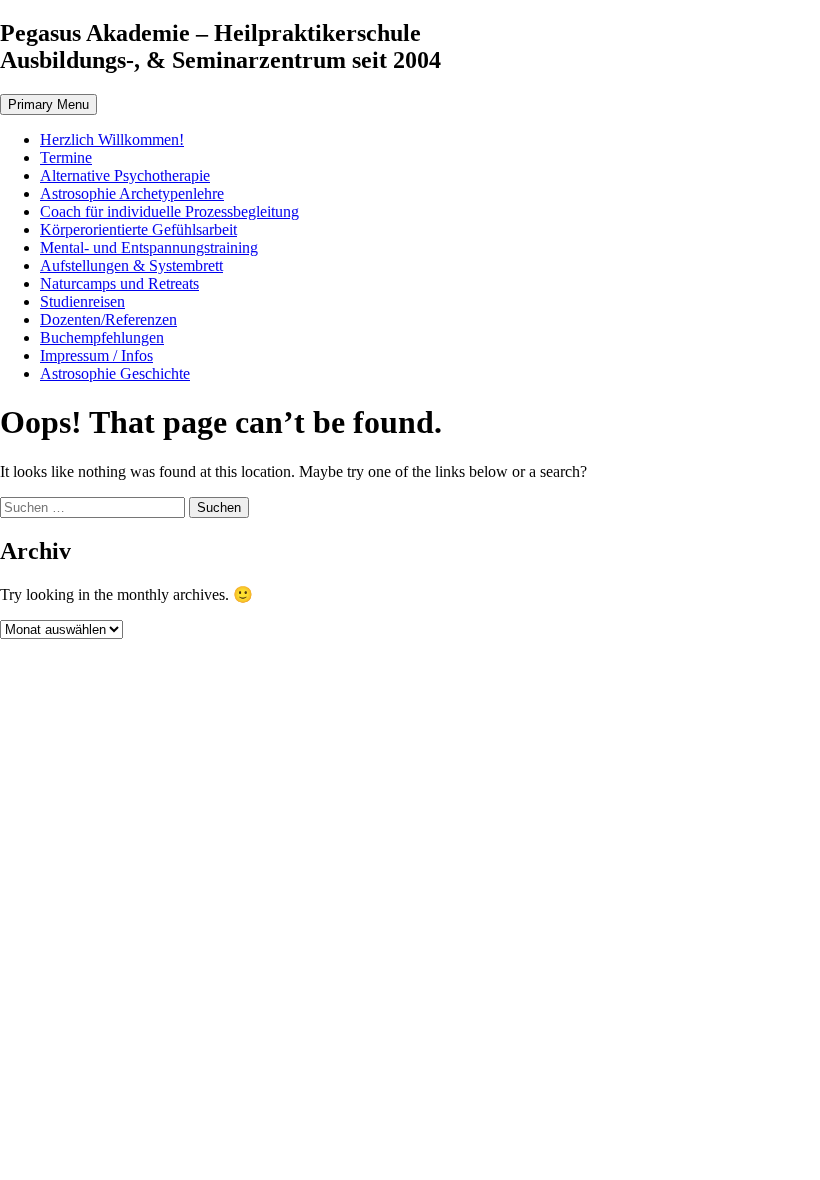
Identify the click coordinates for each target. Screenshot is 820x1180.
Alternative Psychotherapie (125, 175)
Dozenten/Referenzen (108, 319)
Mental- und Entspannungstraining (149, 247)
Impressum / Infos (96, 355)
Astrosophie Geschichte (115, 373)
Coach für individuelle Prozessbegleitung (169, 211)
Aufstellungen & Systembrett (131, 265)
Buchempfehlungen (102, 337)
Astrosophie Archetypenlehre (132, 193)
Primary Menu (48, 104)
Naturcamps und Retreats (119, 283)
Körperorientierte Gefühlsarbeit (138, 229)
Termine (66, 157)
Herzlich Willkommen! (112, 139)
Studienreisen (82, 301)
